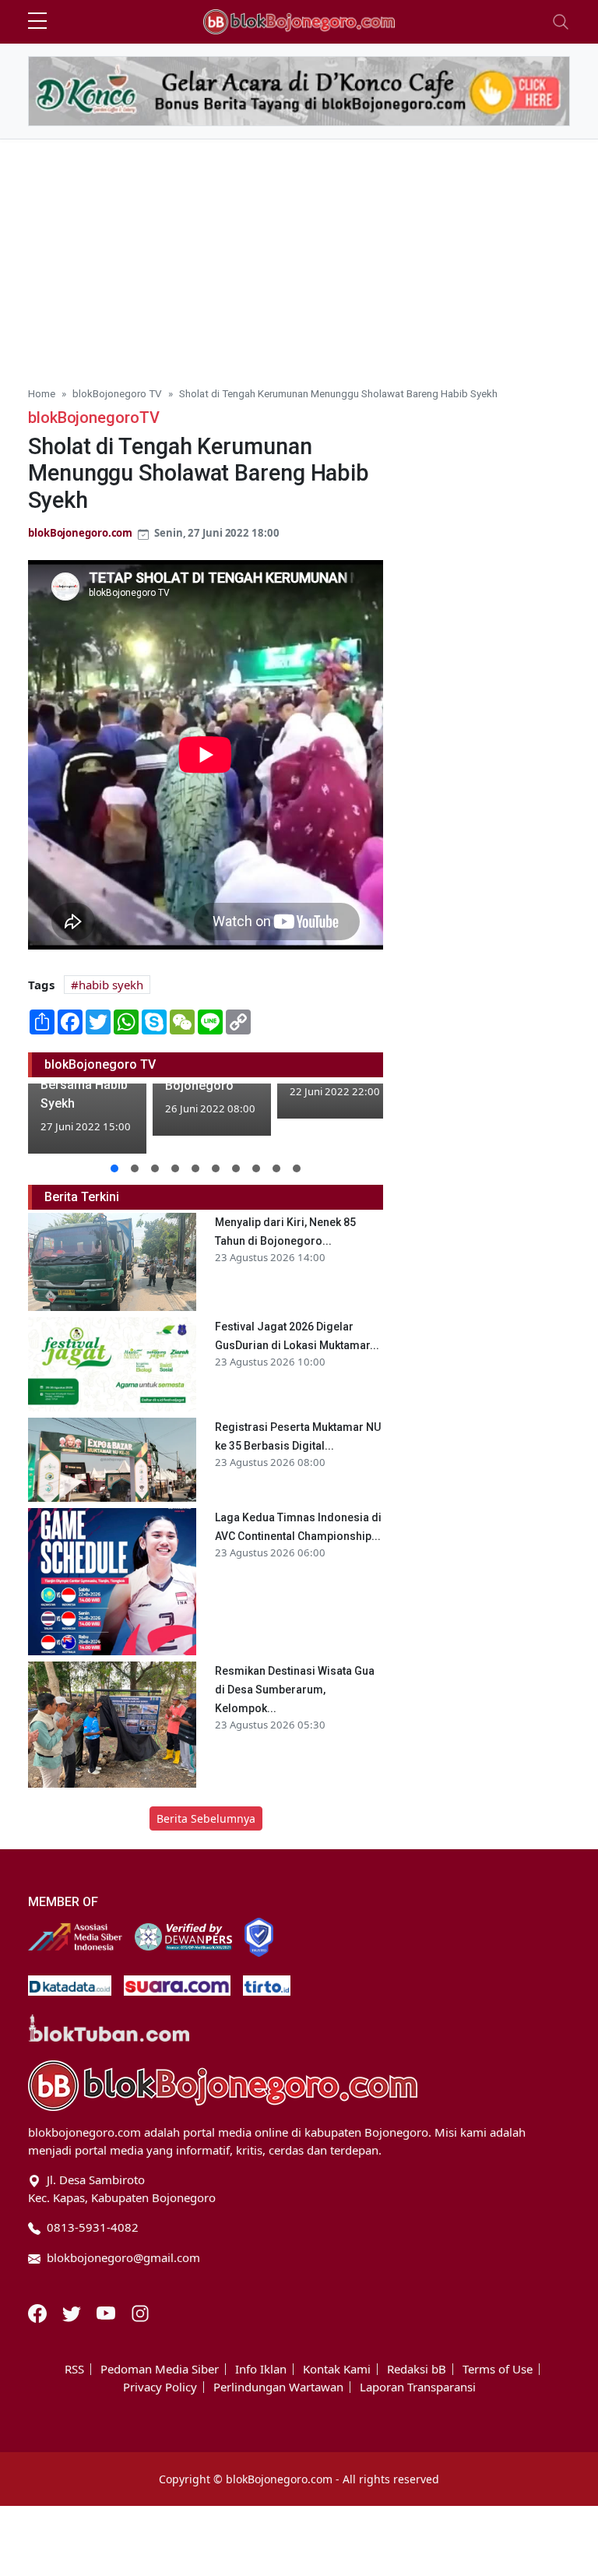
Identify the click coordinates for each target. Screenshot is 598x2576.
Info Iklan (261, 2369)
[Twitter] (73, 2312)
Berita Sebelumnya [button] (206, 1818)
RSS (74, 2369)
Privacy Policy (160, 2387)
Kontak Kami (337, 2369)
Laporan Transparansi (418, 2387)
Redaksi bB (417, 2369)
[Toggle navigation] (561, 22)
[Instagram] (140, 2312)
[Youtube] (107, 2312)
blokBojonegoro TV (117, 393)
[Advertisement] (299, 256)
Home (42, 393)
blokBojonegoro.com (80, 533)
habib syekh (111, 985)
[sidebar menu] (37, 22)
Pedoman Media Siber (160, 2369)
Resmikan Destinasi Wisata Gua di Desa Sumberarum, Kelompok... (295, 1690)
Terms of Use (498, 2369)
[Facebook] (39, 2312)
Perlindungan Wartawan (278, 2387)
